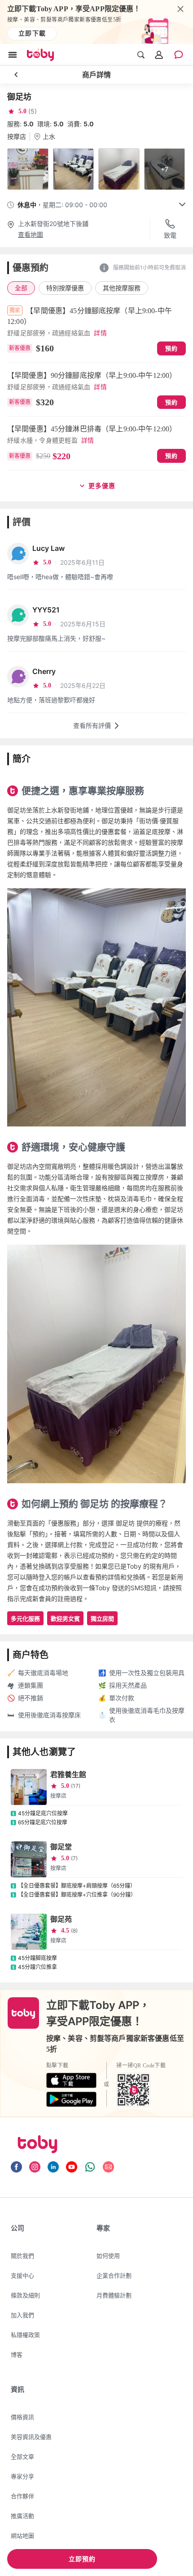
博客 (17, 2354)
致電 (170, 235)
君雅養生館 (68, 1774)
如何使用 (108, 2256)
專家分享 (22, 2476)
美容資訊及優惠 (31, 2437)
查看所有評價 (92, 725)
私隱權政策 (25, 2335)
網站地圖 (22, 2536)
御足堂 (61, 1847)
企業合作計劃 (114, 2275)
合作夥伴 (22, 2496)
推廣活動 (22, 2516)
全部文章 (22, 2456)
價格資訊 (22, 2417)
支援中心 (22, 2275)
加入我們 (22, 2315)
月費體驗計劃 (114, 2295)
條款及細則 (25, 2295)
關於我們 (22, 2256)
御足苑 (61, 1919)
